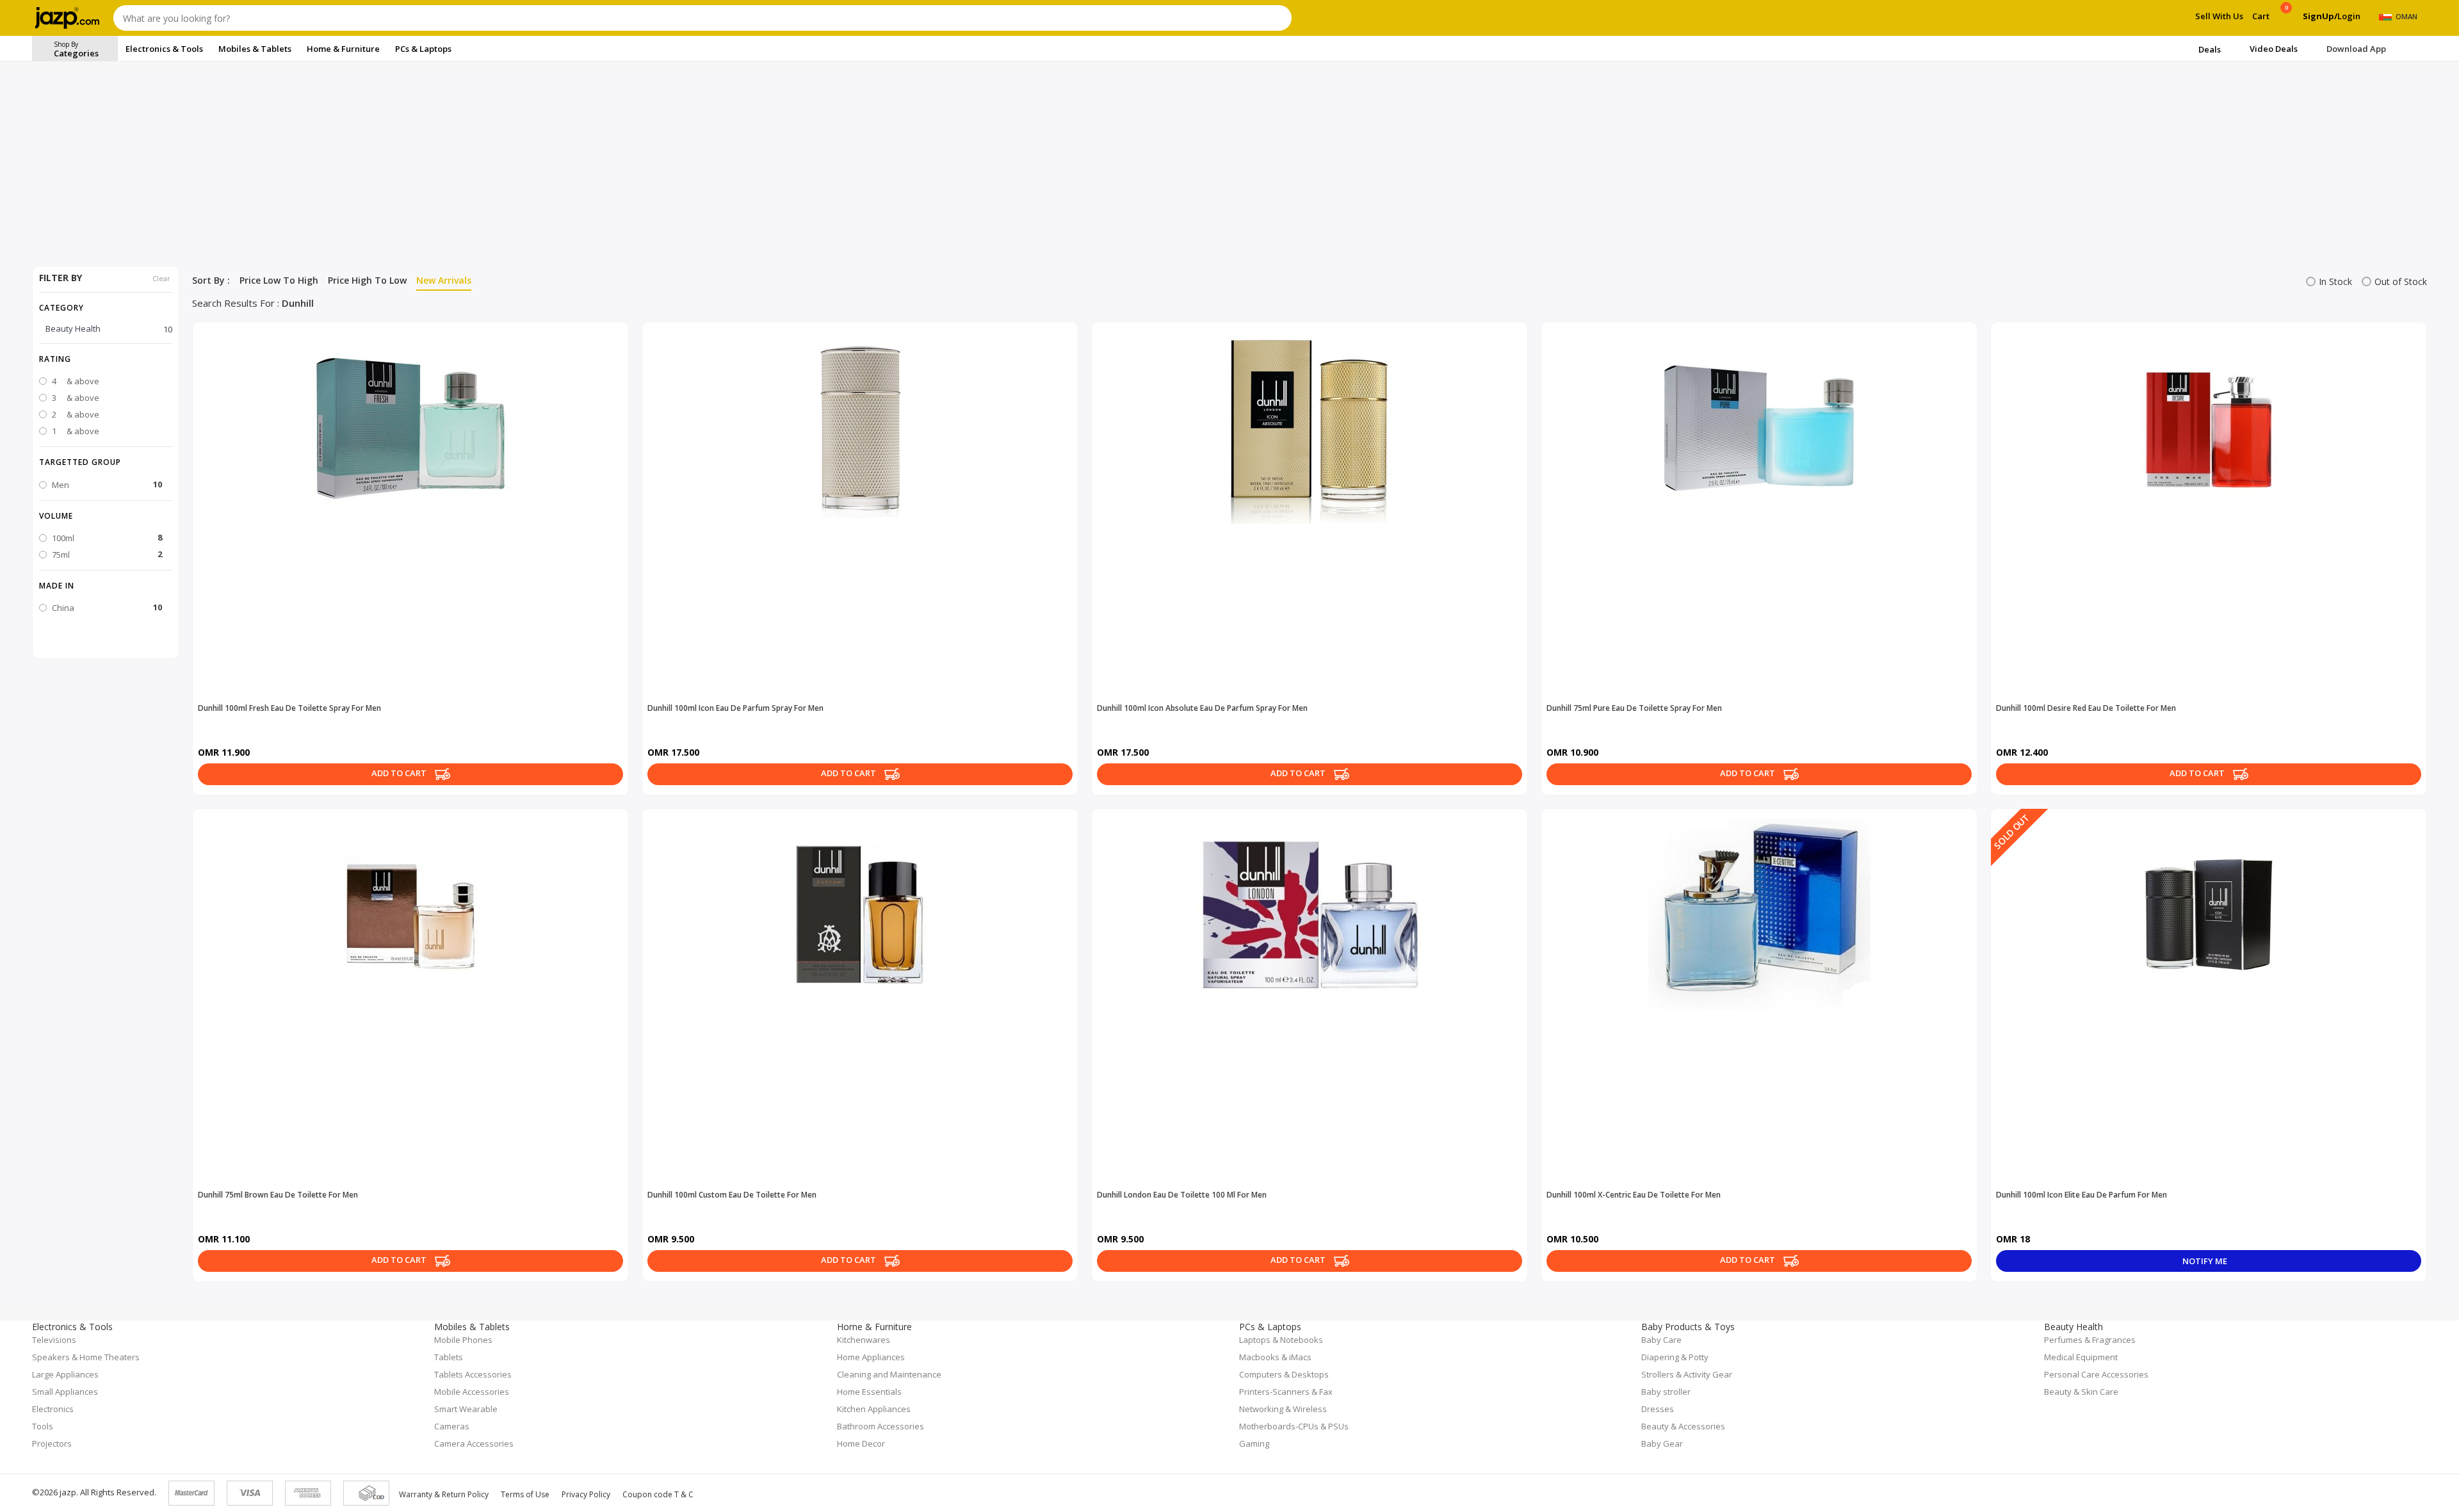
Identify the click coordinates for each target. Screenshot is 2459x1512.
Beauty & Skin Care (2081, 1392)
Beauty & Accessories (1683, 1426)
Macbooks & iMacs (1275, 1357)
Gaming (1254, 1443)
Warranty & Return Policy (444, 1494)
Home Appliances (871, 1357)
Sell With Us (2219, 16)
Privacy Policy (586, 1494)
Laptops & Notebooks (1281, 1340)
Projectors (52, 1443)
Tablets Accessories (473, 1374)
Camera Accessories (474, 1443)
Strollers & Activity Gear (1687, 1374)
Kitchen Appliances (874, 1409)
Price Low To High (279, 280)
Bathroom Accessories (881, 1426)
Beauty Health (109, 329)
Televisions (54, 1340)
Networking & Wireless (1283, 1409)
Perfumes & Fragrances (2090, 1340)
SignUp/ (2320, 16)
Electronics (53, 1409)
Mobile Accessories (472, 1392)
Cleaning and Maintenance (889, 1374)
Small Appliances (65, 1392)
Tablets (449, 1357)
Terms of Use (525, 1494)
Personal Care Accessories (2096, 1374)
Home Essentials (869, 1392)
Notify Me (2206, 1261)
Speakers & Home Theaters (86, 1357)
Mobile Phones (463, 1340)
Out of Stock (2401, 281)
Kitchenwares (864, 1340)
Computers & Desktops (1284, 1374)
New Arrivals (444, 280)
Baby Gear (1662, 1443)
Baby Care (1661, 1340)
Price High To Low (367, 280)
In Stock (2335, 281)
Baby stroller (1666, 1392)
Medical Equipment (2081, 1357)
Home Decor (861, 1443)
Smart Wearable (466, 1409)
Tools (43, 1426)
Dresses (1658, 1409)
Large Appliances (65, 1374)
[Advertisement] (1229, 170)
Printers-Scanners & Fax (1286, 1392)
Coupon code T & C (658, 1494)
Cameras (452, 1426)
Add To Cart (400, 774)
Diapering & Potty (1675, 1357)
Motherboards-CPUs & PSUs (1294, 1426)
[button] (106, 359)
